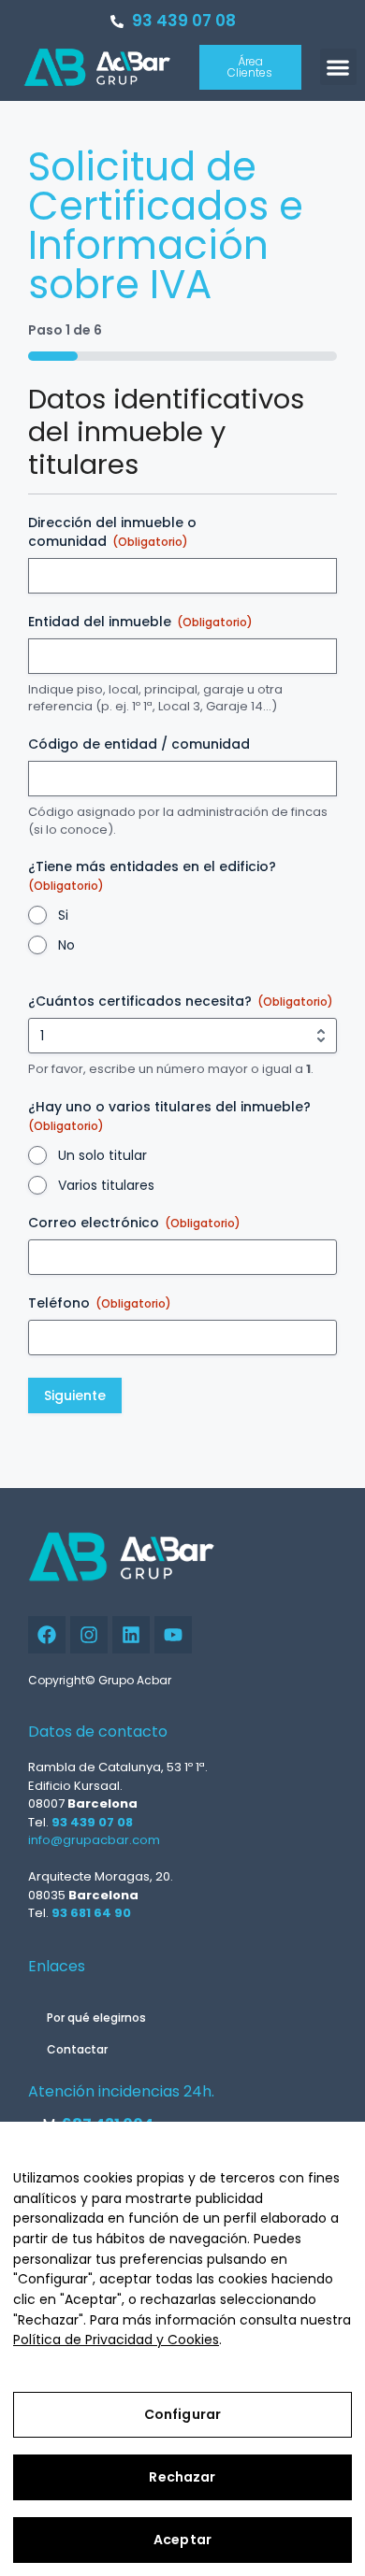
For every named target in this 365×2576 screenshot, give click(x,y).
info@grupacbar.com (94, 1840)
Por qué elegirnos (96, 2018)
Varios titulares (106, 1185)
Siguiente (75, 1395)
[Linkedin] (131, 1635)
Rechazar (182, 2477)
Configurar (182, 2414)
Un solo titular (102, 1155)
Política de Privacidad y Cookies (116, 2340)
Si (63, 915)
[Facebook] (47, 1635)
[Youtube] (173, 1635)
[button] (338, 67)
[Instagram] (89, 1635)
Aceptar (182, 2540)
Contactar (77, 2049)
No (66, 945)
